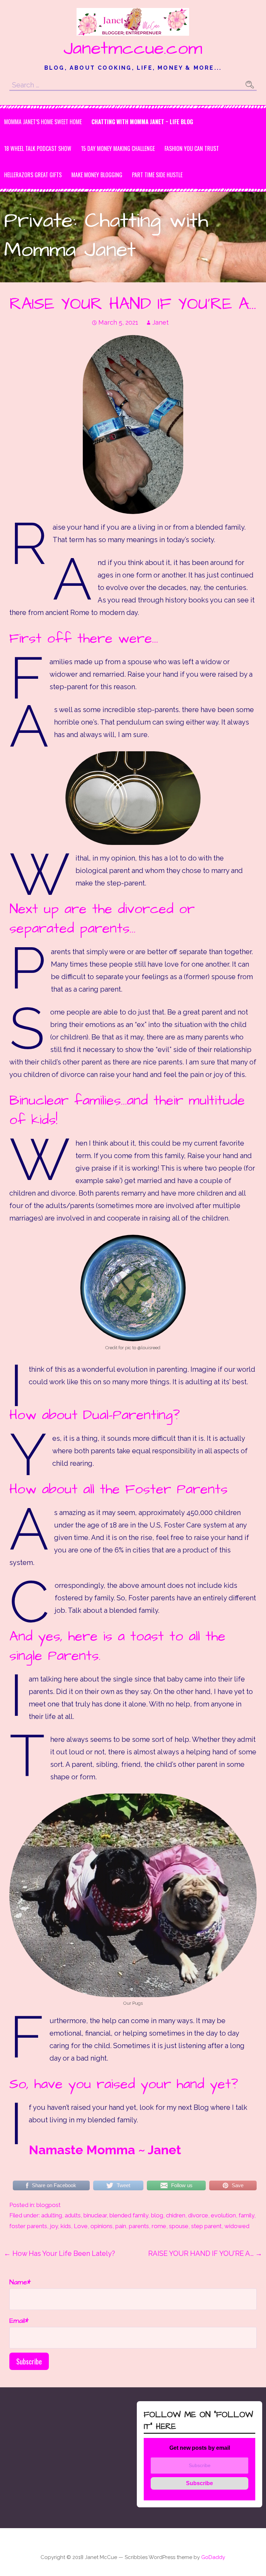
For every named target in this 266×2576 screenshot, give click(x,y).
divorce (198, 2215)
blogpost (48, 2205)
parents (139, 2226)
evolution (223, 2215)
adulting (52, 2215)
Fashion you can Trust (192, 148)
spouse (179, 2226)
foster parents (28, 2226)
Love (81, 2226)
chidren (176, 2215)
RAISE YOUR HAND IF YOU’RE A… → (205, 2253)
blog (157, 2215)
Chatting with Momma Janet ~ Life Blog (142, 122)
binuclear (95, 2215)
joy (54, 2226)
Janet (161, 322)
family (246, 2215)
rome (159, 2226)
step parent (206, 2226)
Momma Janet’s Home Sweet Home (43, 122)
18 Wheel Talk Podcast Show (38, 148)
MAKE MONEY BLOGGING (97, 175)
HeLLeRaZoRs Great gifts (33, 175)
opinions (101, 2226)
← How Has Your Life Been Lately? (59, 2253)
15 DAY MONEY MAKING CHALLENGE (118, 148)
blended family (129, 2215)
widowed (237, 2226)
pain (121, 2226)
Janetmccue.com (133, 49)
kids (66, 2226)
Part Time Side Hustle (157, 175)
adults (73, 2215)
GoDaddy (213, 2557)
